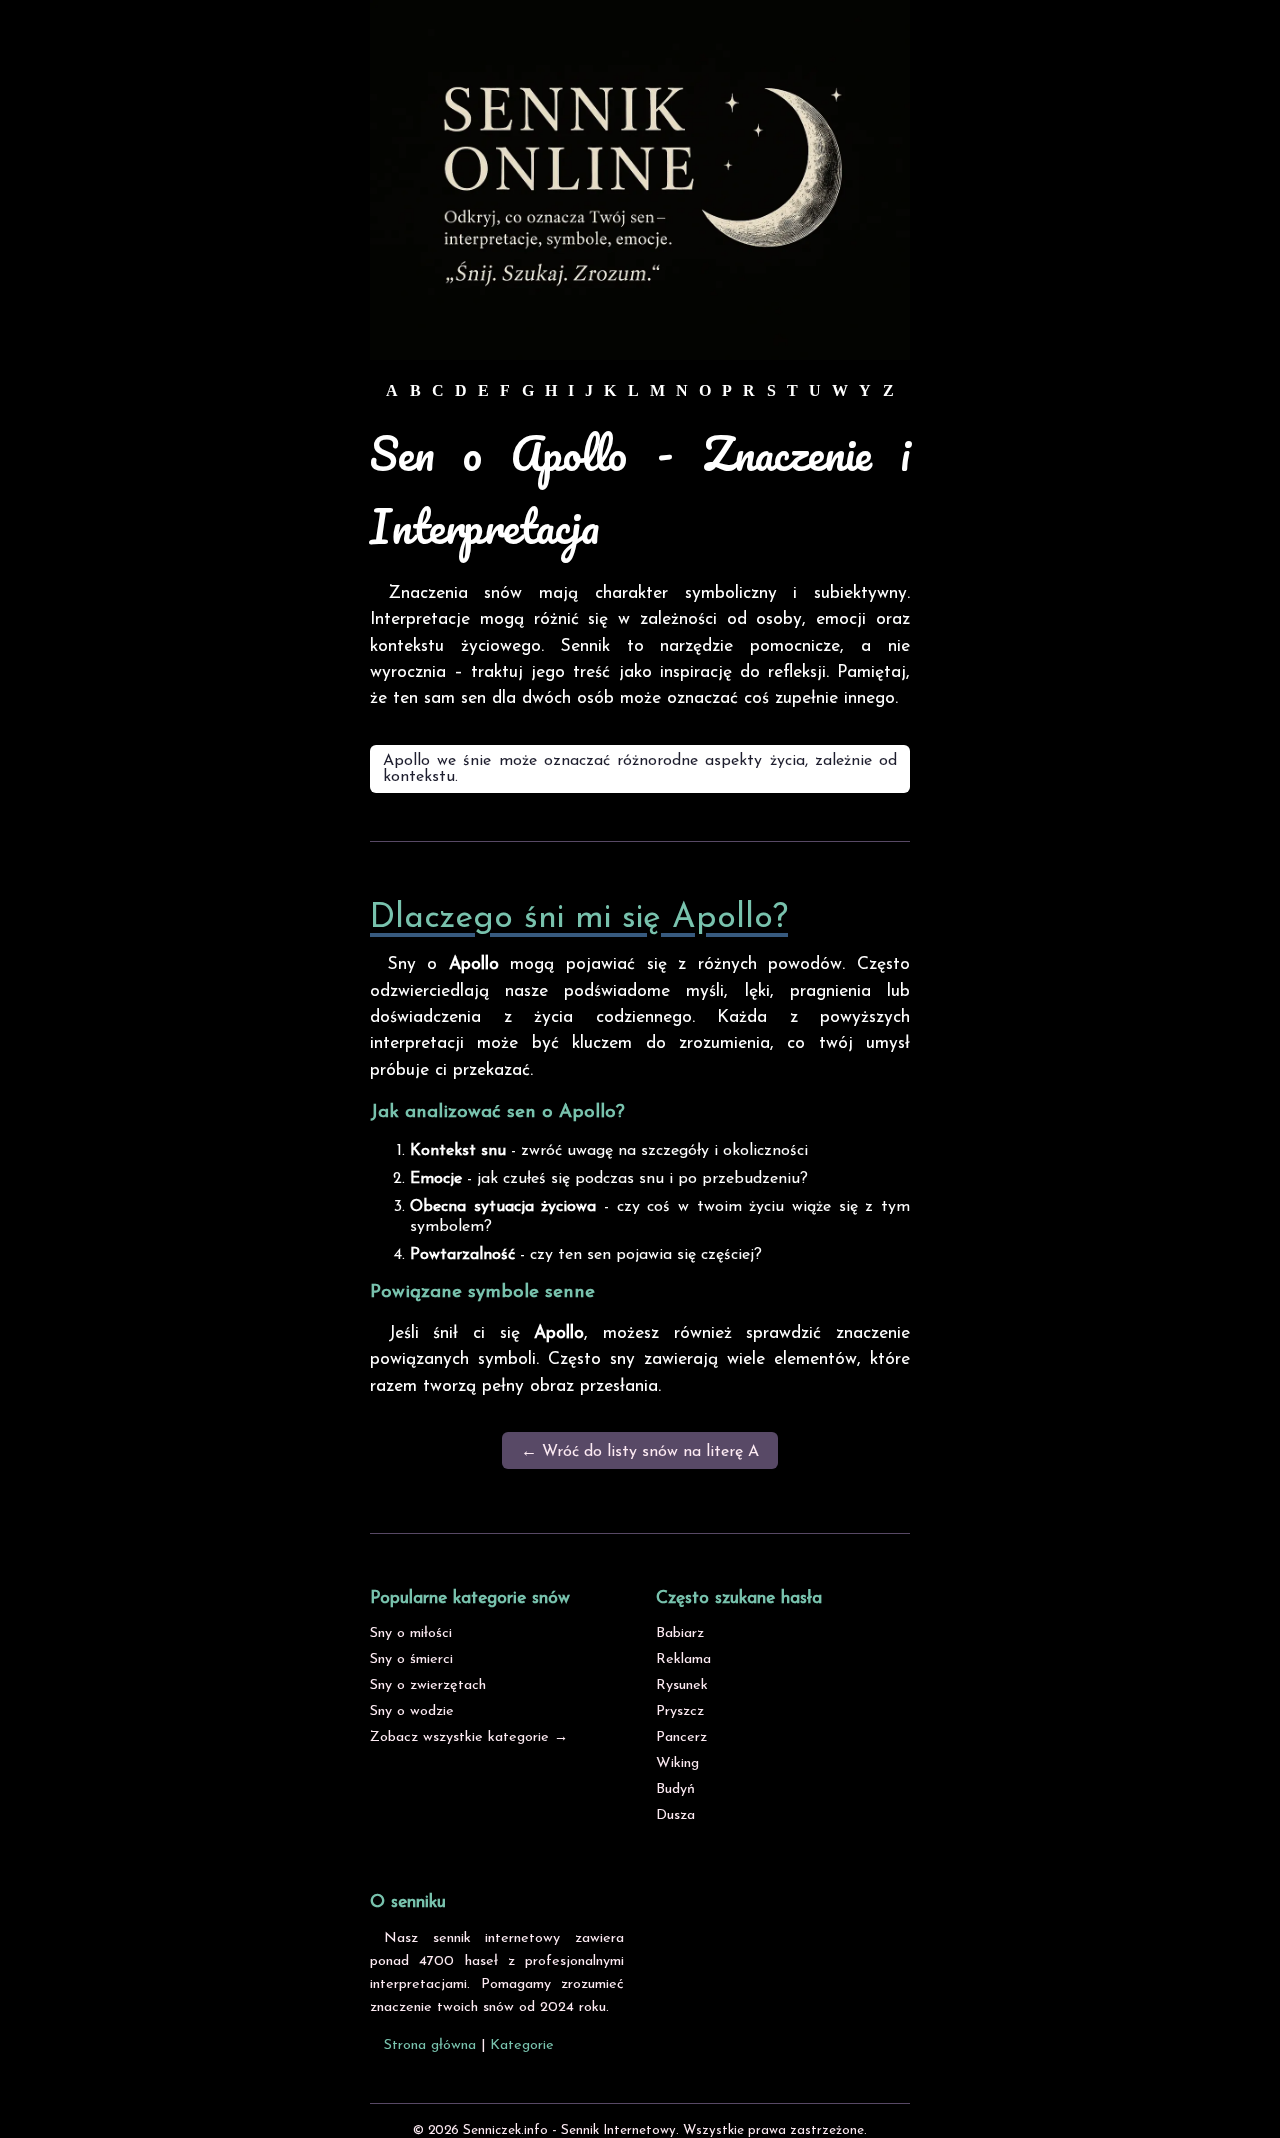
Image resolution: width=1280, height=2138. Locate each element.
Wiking (677, 1763)
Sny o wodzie (412, 1711)
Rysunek (682, 1685)
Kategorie (522, 2045)
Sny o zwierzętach (428, 1685)
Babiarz (680, 1633)
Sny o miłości (411, 1633)
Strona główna (430, 2045)
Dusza (675, 1815)
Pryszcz (680, 1711)
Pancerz (681, 1737)
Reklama (683, 1659)
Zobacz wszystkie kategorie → (469, 1737)
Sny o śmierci (411, 1659)
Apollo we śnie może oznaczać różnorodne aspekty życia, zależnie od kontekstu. (640, 769)
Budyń (675, 1789)
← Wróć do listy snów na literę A (640, 1452)
